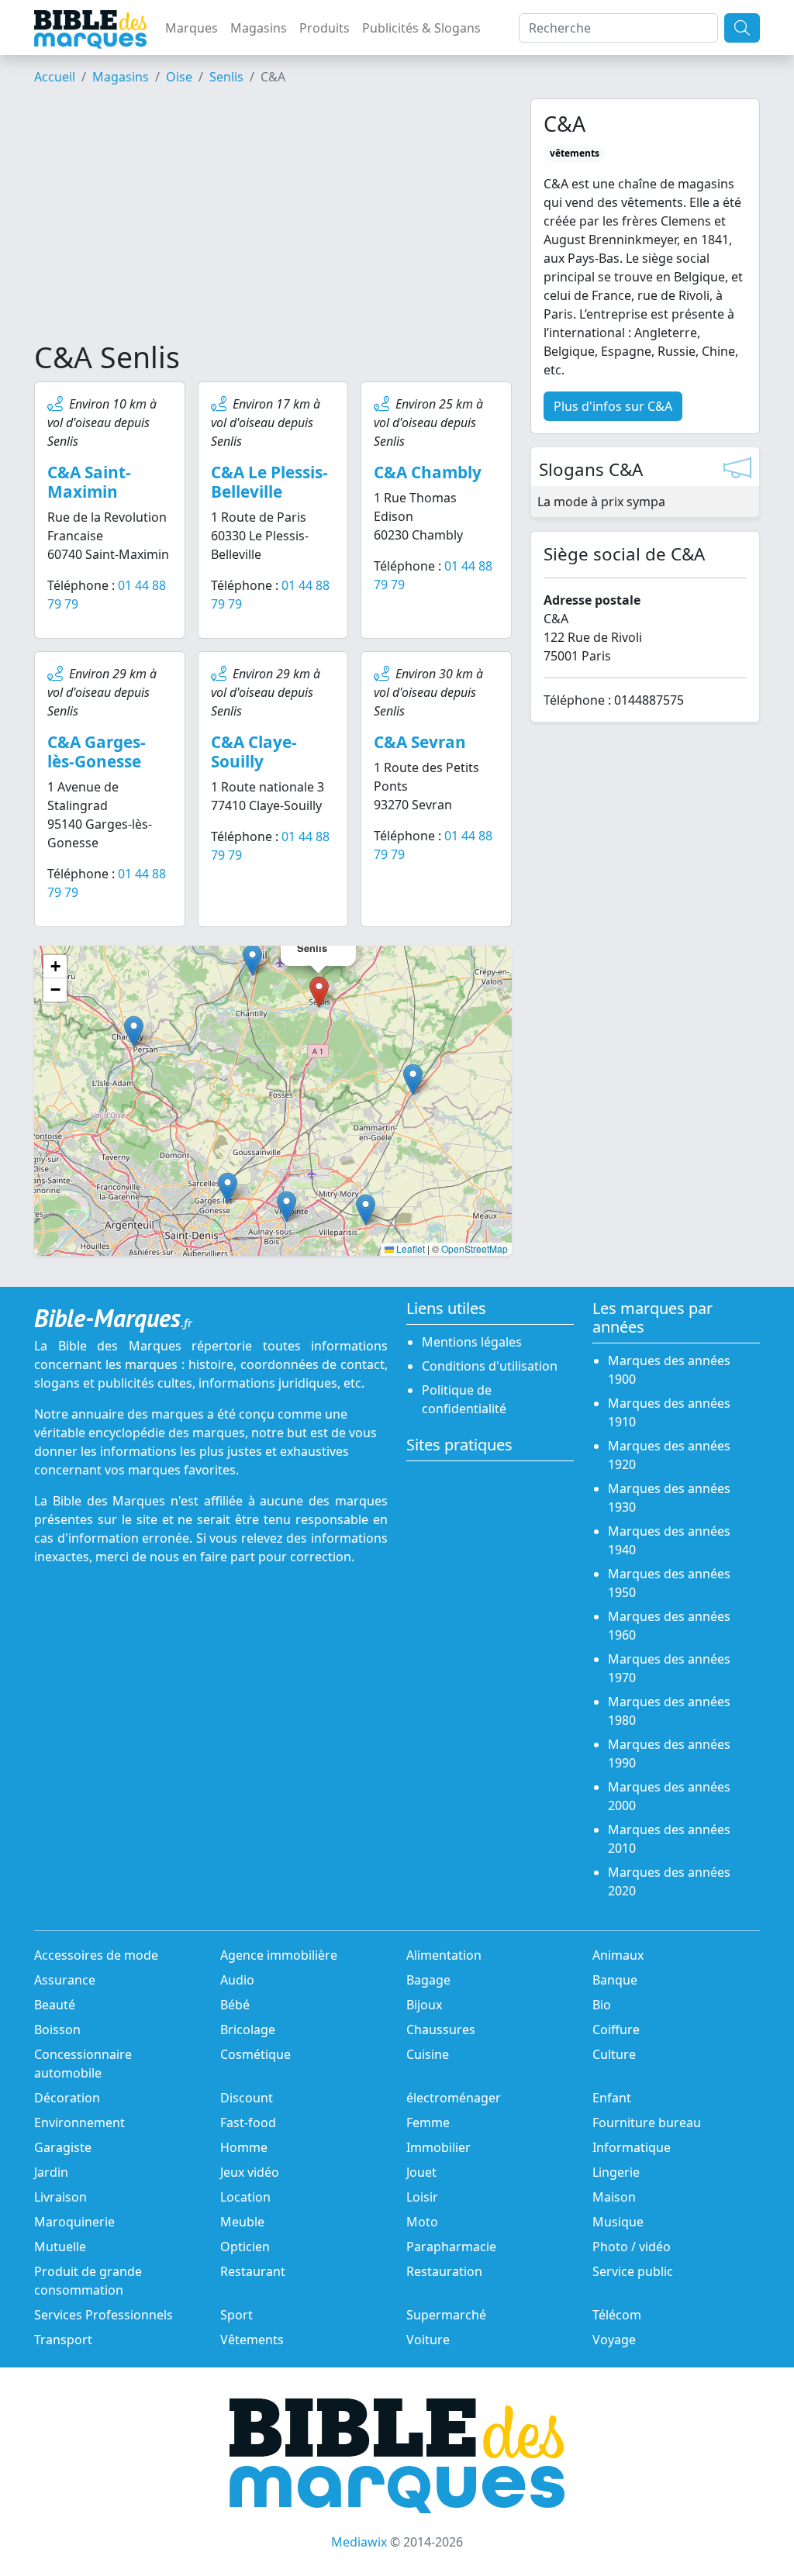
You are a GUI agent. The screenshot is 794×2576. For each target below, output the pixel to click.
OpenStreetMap (475, 1248)
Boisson (57, 2029)
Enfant (612, 2098)
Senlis (226, 77)
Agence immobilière (279, 1955)
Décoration (67, 2098)
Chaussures (441, 2029)
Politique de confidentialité (464, 1399)
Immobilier (438, 2147)
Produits (325, 28)
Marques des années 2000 (669, 1796)
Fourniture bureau (647, 2123)
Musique (618, 2222)
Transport (63, 2340)
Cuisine (428, 2054)
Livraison (60, 2197)
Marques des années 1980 (669, 1711)
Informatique (632, 2147)
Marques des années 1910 (669, 1412)
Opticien (245, 2247)
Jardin (51, 2172)
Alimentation (444, 1955)
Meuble (242, 2222)
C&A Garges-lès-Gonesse (97, 752)
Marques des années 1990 (669, 1754)
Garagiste (63, 2147)
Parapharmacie (451, 2247)
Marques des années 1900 (669, 1370)
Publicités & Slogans (421, 28)
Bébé (235, 2005)
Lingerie (616, 2172)
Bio (602, 2005)
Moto (422, 2222)
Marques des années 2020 (669, 1881)
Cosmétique (255, 2054)
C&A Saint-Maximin (89, 482)
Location (245, 2197)
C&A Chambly (428, 472)
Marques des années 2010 (669, 1839)
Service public (633, 2271)
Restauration (444, 2271)
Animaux (618, 1955)
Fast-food (248, 2123)
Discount (247, 2098)
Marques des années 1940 (669, 1540)
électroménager (454, 2098)
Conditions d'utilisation (490, 1366)
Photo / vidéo (632, 2247)
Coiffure (616, 2029)
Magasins (259, 28)
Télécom (617, 2315)
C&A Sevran (420, 742)
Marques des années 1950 (669, 1583)
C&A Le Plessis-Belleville (269, 482)
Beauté (55, 2005)
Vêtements (252, 2340)
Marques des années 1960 (669, 1626)
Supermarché (446, 2315)
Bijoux (424, 2005)
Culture (614, 2054)
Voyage (614, 2340)
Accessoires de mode (96, 1955)
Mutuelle (60, 2247)
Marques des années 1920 (669, 1455)
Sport (236, 2315)
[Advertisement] (273, 219)
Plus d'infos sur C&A (613, 406)
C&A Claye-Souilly (254, 752)
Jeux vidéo (250, 2172)
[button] (252, 960)
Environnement (79, 2123)
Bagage (428, 1980)
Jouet (421, 2172)
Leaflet (409, 1248)
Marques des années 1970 (669, 1668)
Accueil (55, 77)
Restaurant (253, 2271)
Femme (428, 2123)
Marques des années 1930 (669, 1498)
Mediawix (359, 2542)
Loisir (422, 2197)
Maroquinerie (74, 2222)
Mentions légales (472, 1342)
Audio (237, 1980)
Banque (615, 1980)
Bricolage (248, 2029)
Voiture (428, 2340)
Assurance (65, 1980)
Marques (192, 28)
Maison (614, 2197)
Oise (179, 77)
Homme (244, 2147)
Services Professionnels (104, 2315)
